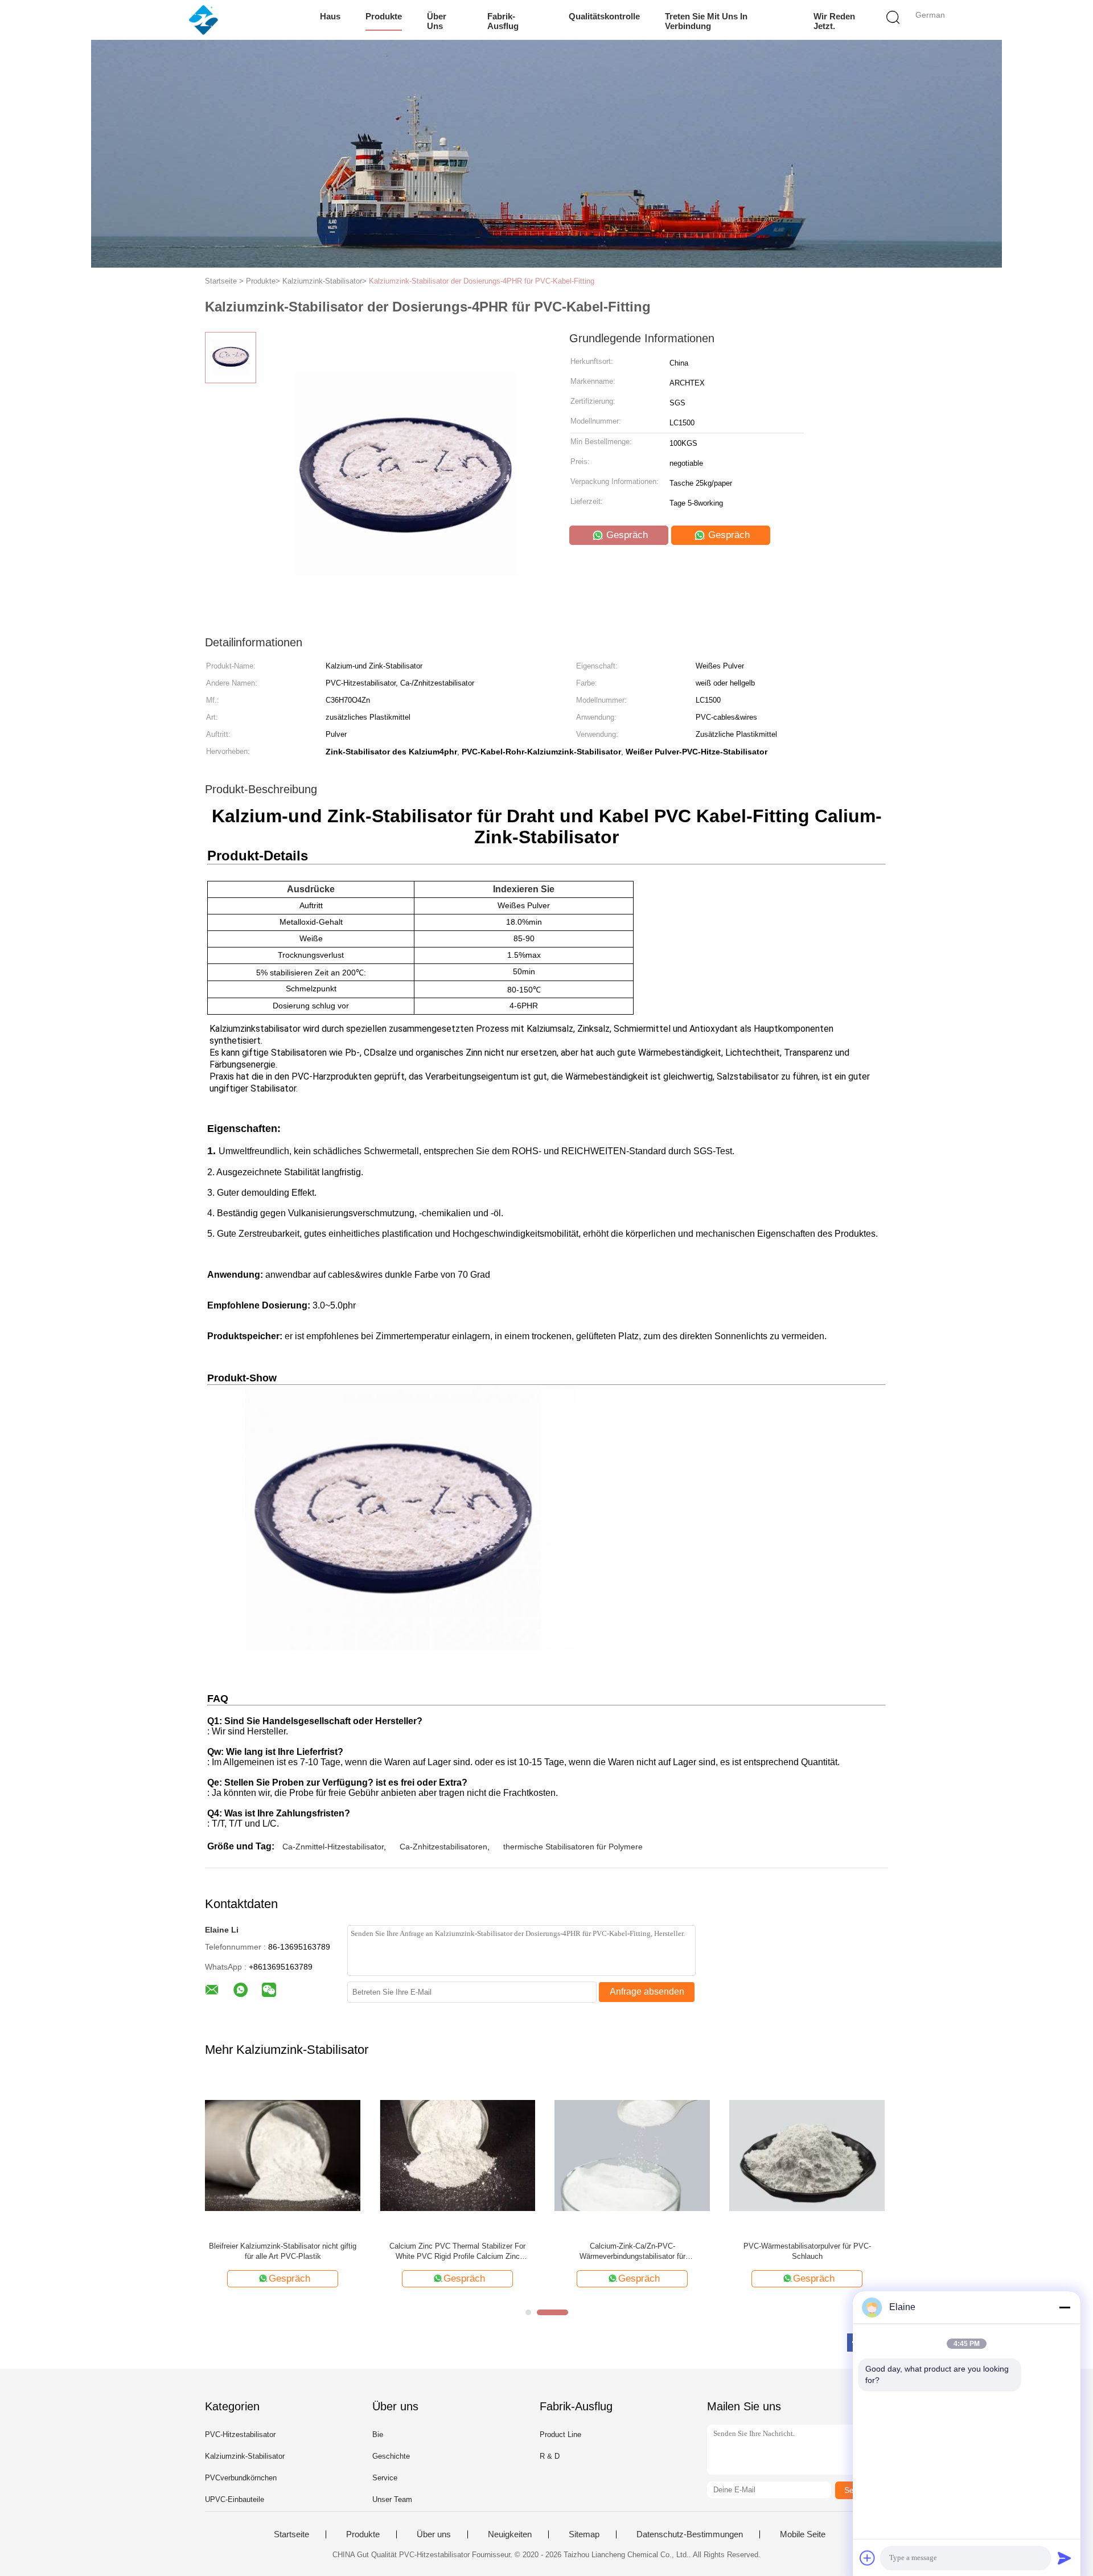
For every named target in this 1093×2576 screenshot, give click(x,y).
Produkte (384, 16)
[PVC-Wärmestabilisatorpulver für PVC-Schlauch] (807, 2155)
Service (385, 2478)
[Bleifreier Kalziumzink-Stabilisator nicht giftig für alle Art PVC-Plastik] (283, 2155)
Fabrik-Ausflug (503, 21)
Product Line (560, 2435)
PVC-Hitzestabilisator (240, 2435)
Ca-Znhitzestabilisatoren (443, 1847)
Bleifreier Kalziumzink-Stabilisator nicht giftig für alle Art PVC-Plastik (283, 2251)
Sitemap (584, 2534)
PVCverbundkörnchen (241, 2478)
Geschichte (391, 2456)
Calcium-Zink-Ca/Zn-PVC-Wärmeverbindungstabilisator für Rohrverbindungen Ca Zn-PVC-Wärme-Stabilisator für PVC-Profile (632, 2252)
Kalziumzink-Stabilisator (245, 2456)
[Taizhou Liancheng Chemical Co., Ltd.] (204, 20)
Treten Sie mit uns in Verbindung (706, 21)
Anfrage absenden (647, 1992)
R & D (550, 2456)
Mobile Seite (803, 2534)
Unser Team (392, 2499)
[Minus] (1065, 2307)
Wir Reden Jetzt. (834, 21)
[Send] (1065, 2558)
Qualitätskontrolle (604, 16)
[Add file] (868, 2558)
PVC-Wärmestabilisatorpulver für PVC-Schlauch (807, 2251)
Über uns (437, 21)
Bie (378, 2435)
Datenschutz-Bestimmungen (690, 2534)
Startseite (291, 2534)
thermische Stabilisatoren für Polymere (573, 1847)
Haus (330, 16)
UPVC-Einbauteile (235, 2499)
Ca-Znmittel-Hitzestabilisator (333, 1847)
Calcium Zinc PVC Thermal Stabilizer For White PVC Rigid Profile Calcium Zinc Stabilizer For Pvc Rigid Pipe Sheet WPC (457, 2252)
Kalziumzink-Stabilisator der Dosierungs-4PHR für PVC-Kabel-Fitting (482, 281)
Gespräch (626, 535)
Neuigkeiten (510, 2534)
